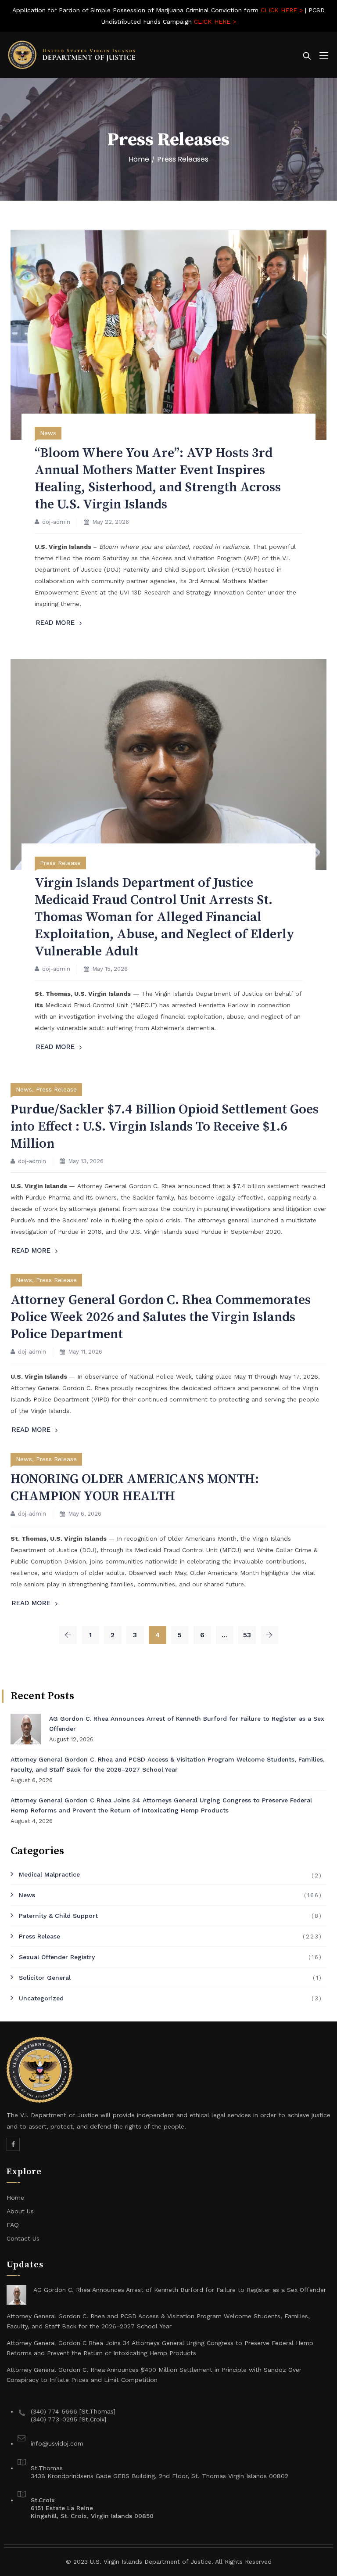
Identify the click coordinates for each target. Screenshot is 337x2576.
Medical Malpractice (49, 1874)
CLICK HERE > (282, 10)
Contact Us (23, 2238)
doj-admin (56, 522)
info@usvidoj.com (57, 2443)
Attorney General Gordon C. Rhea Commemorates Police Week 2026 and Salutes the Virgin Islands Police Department (161, 1317)
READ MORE (55, 623)
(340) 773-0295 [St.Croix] (68, 2419)
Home (139, 159)
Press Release (60, 863)
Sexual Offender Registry (57, 1957)
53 (247, 1635)
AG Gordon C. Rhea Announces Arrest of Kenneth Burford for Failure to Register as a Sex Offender (187, 1724)
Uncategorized (41, 1998)
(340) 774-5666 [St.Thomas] (73, 2411)
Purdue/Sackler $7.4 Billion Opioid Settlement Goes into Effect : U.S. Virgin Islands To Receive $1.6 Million (165, 1127)
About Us (20, 2211)
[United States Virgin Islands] (72, 55)
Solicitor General (45, 1978)
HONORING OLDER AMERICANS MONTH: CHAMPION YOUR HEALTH (135, 1488)
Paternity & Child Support (58, 1916)
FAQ (13, 2225)
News (48, 433)
